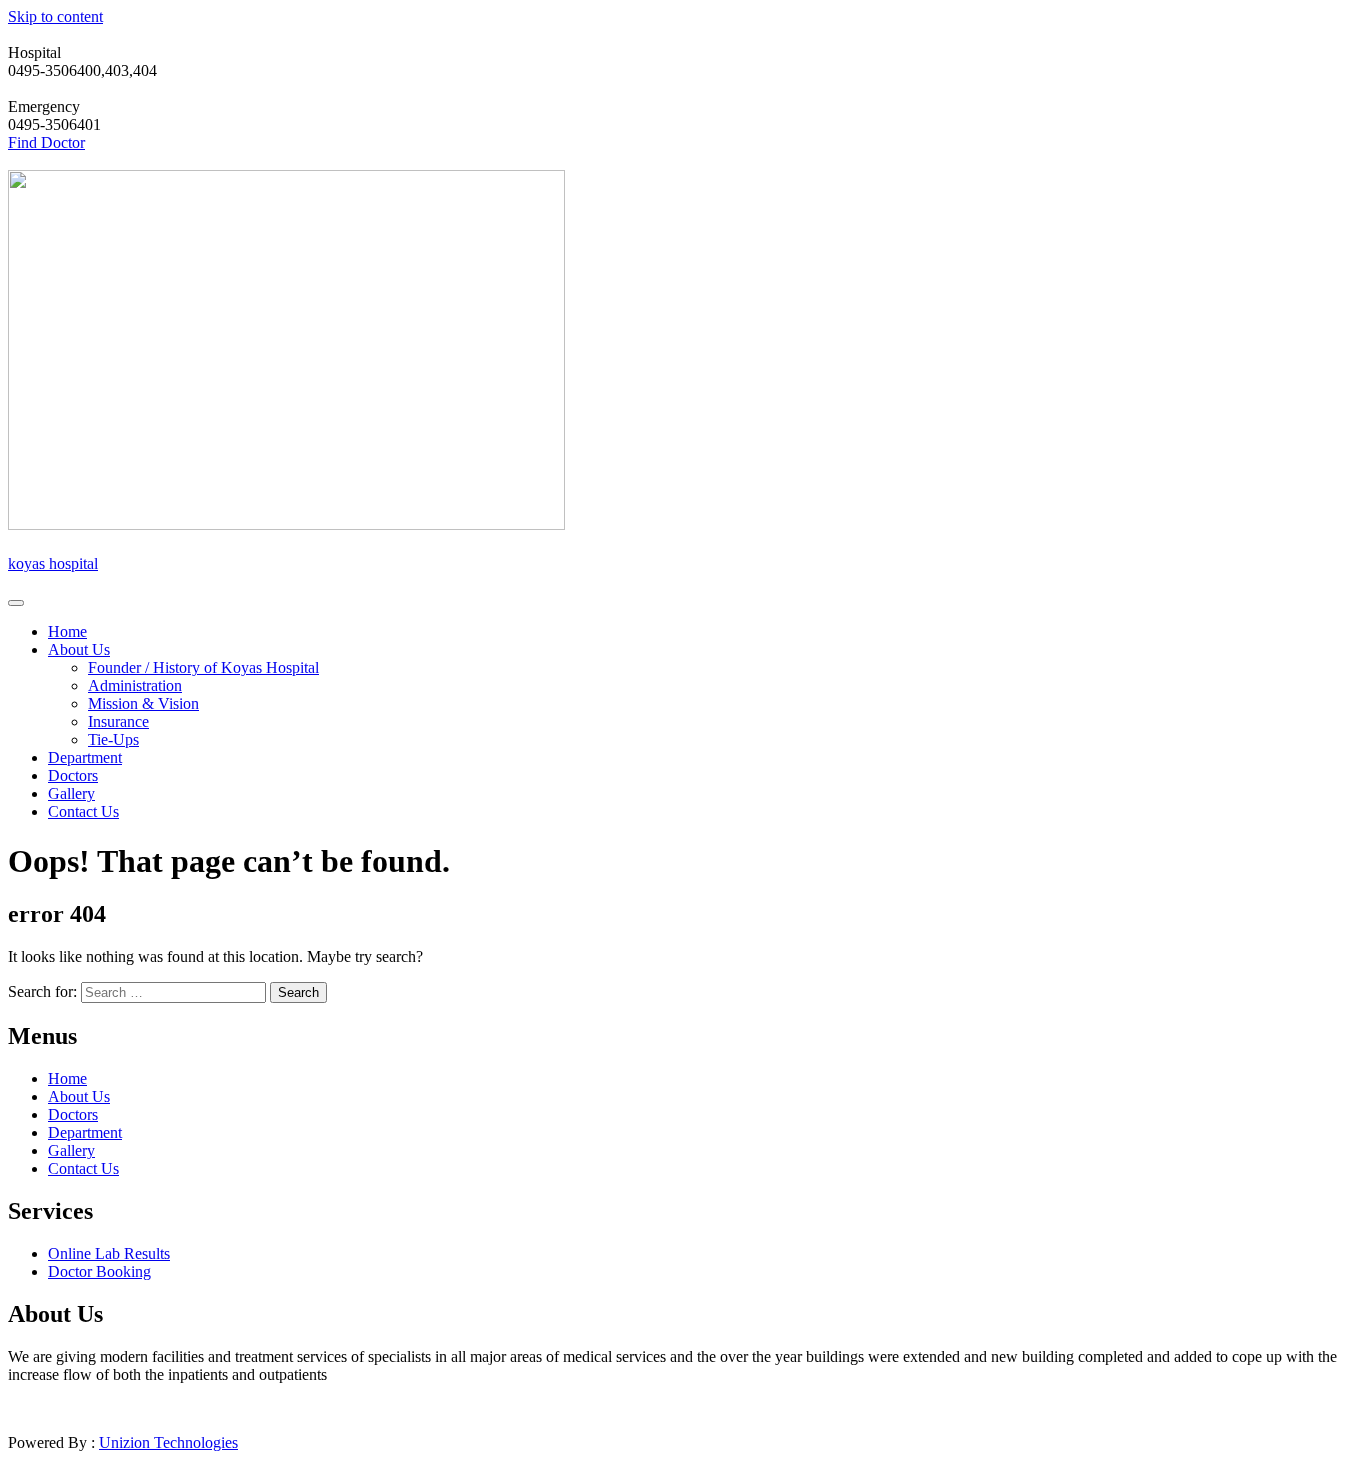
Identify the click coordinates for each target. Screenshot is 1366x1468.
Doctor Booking (99, 1271)
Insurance (118, 721)
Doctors (73, 775)
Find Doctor (46, 142)
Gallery (71, 793)
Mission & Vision (143, 703)
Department (85, 757)
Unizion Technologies (168, 1442)
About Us (79, 649)
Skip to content (55, 16)
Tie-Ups (113, 739)
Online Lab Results (109, 1253)
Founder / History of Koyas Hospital (203, 667)
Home (67, 631)
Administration (135, 685)
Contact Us (83, 811)
